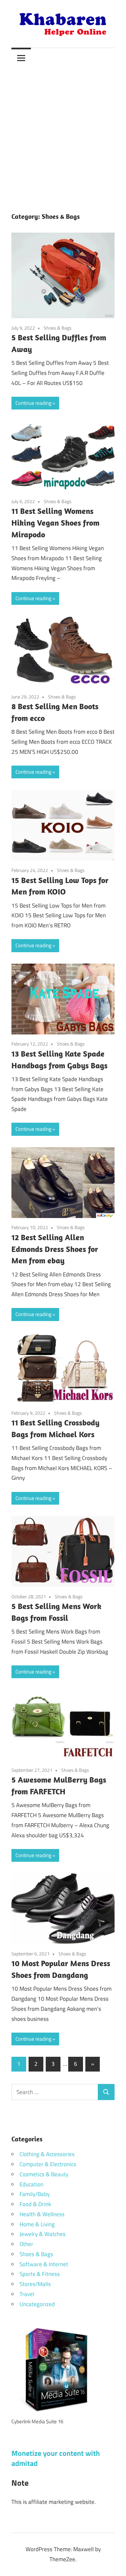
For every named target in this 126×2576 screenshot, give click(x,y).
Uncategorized (37, 2304)
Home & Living (37, 2224)
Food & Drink (35, 2204)
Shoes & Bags (58, 328)
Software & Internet (44, 2264)
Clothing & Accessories (47, 2154)
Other (26, 2244)
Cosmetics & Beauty (44, 2174)
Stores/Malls (35, 2284)
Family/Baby (35, 2194)
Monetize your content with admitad (56, 2458)
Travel (27, 2294)
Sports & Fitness (40, 2274)
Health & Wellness (42, 2214)
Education (31, 2184)
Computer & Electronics (48, 2164)
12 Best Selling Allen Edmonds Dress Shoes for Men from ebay (55, 1249)
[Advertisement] (63, 134)
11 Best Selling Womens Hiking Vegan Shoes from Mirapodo (55, 523)
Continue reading (33, 403)
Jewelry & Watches (43, 2234)
